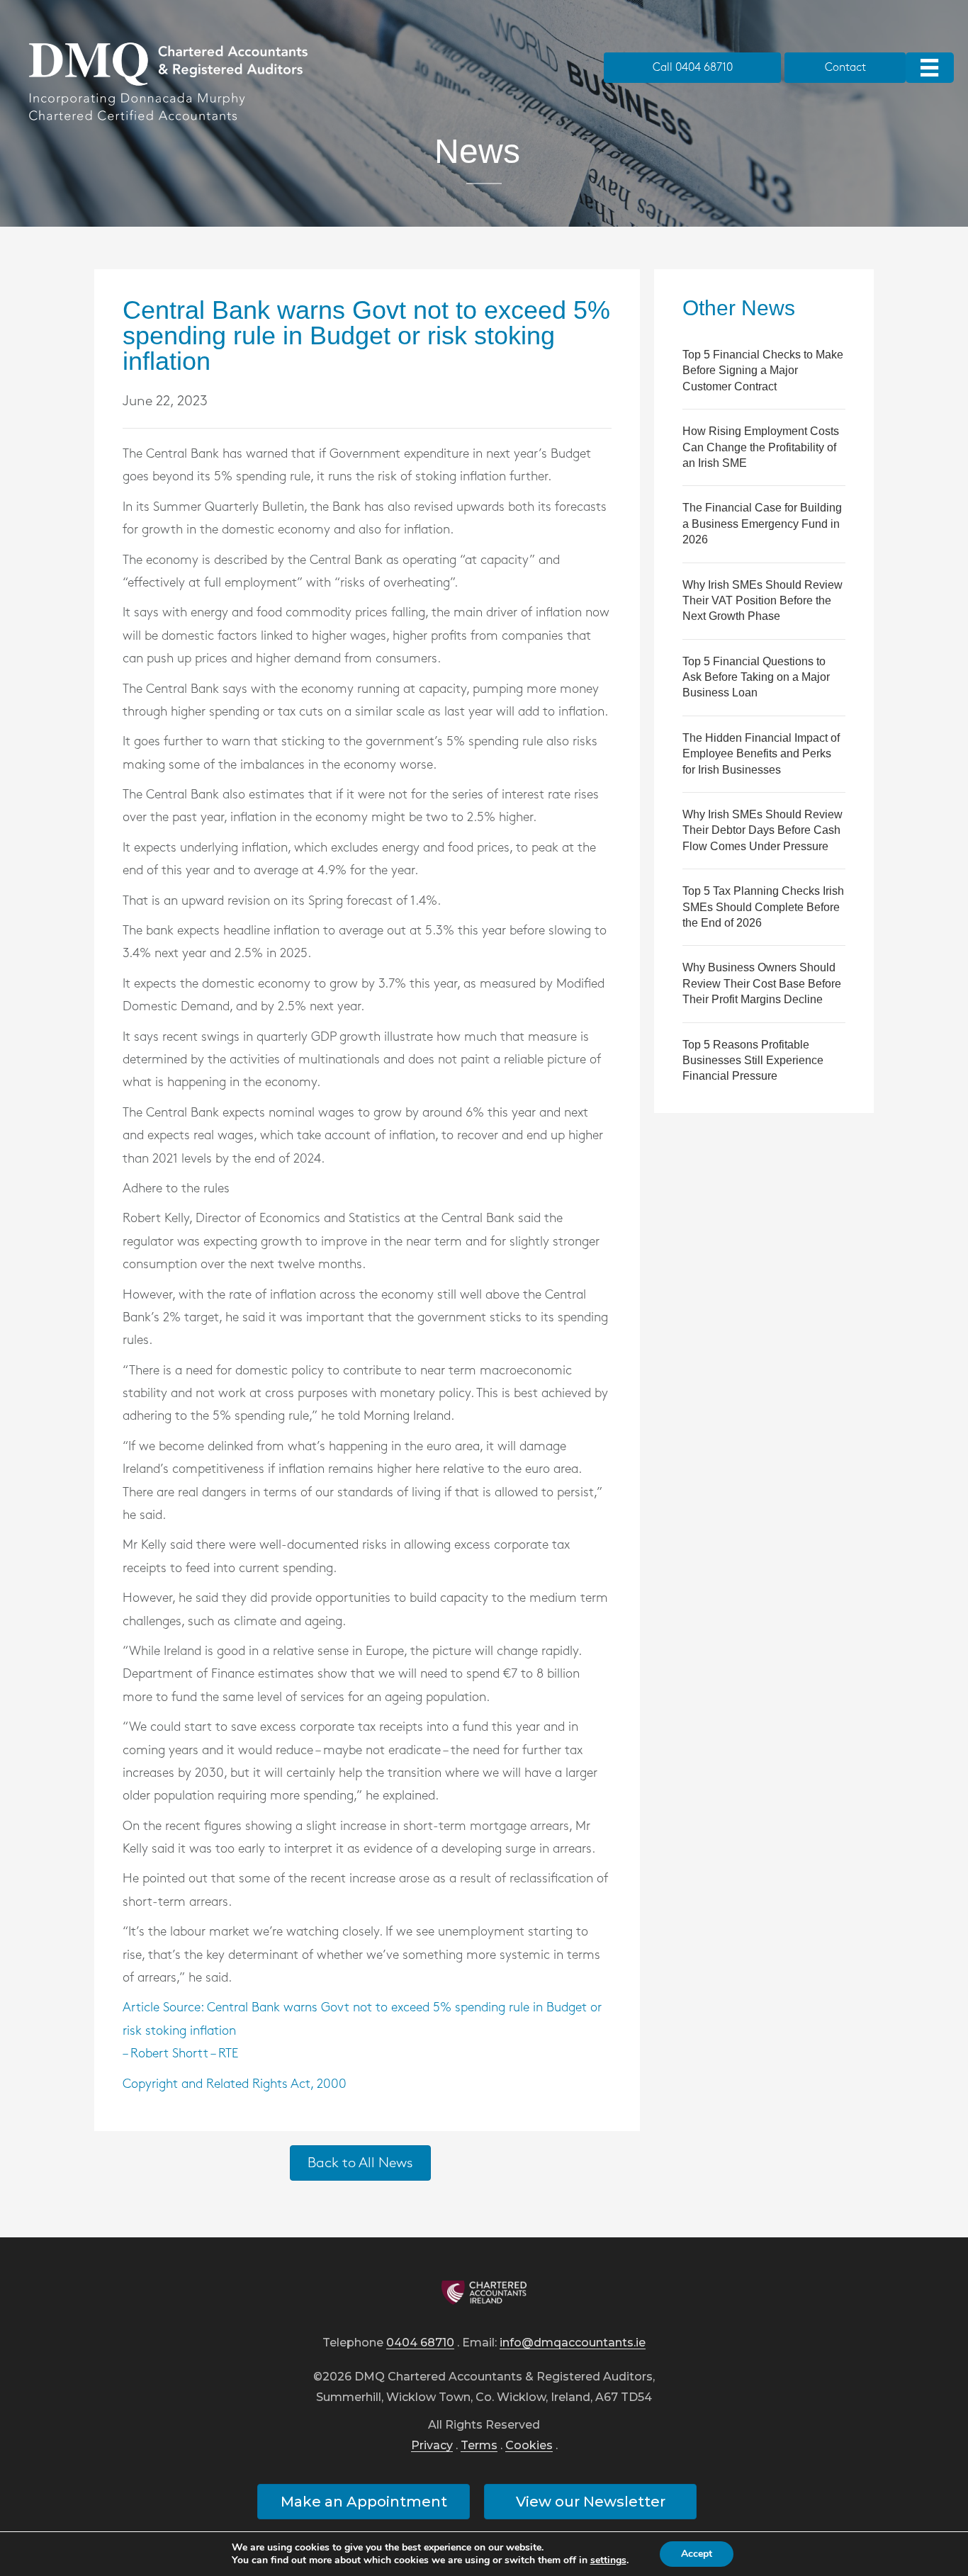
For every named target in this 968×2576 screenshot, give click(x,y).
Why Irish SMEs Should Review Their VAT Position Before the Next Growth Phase (762, 601)
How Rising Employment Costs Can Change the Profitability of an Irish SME (761, 447)
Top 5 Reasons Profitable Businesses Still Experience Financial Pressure (753, 1061)
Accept (697, 2554)
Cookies (529, 2446)
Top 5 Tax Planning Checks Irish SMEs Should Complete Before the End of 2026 (763, 907)
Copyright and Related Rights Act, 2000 (235, 2084)
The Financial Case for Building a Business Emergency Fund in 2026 (762, 524)
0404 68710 (420, 2343)
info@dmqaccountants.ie (573, 2343)
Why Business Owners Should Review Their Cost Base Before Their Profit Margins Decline (762, 983)
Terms (479, 2446)
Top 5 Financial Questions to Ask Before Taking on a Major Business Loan (756, 677)
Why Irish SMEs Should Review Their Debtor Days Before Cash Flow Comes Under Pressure (762, 830)
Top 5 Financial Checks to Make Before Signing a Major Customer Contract (763, 371)
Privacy (432, 2446)
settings (608, 2560)
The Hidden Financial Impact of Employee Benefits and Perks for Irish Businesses (761, 754)
